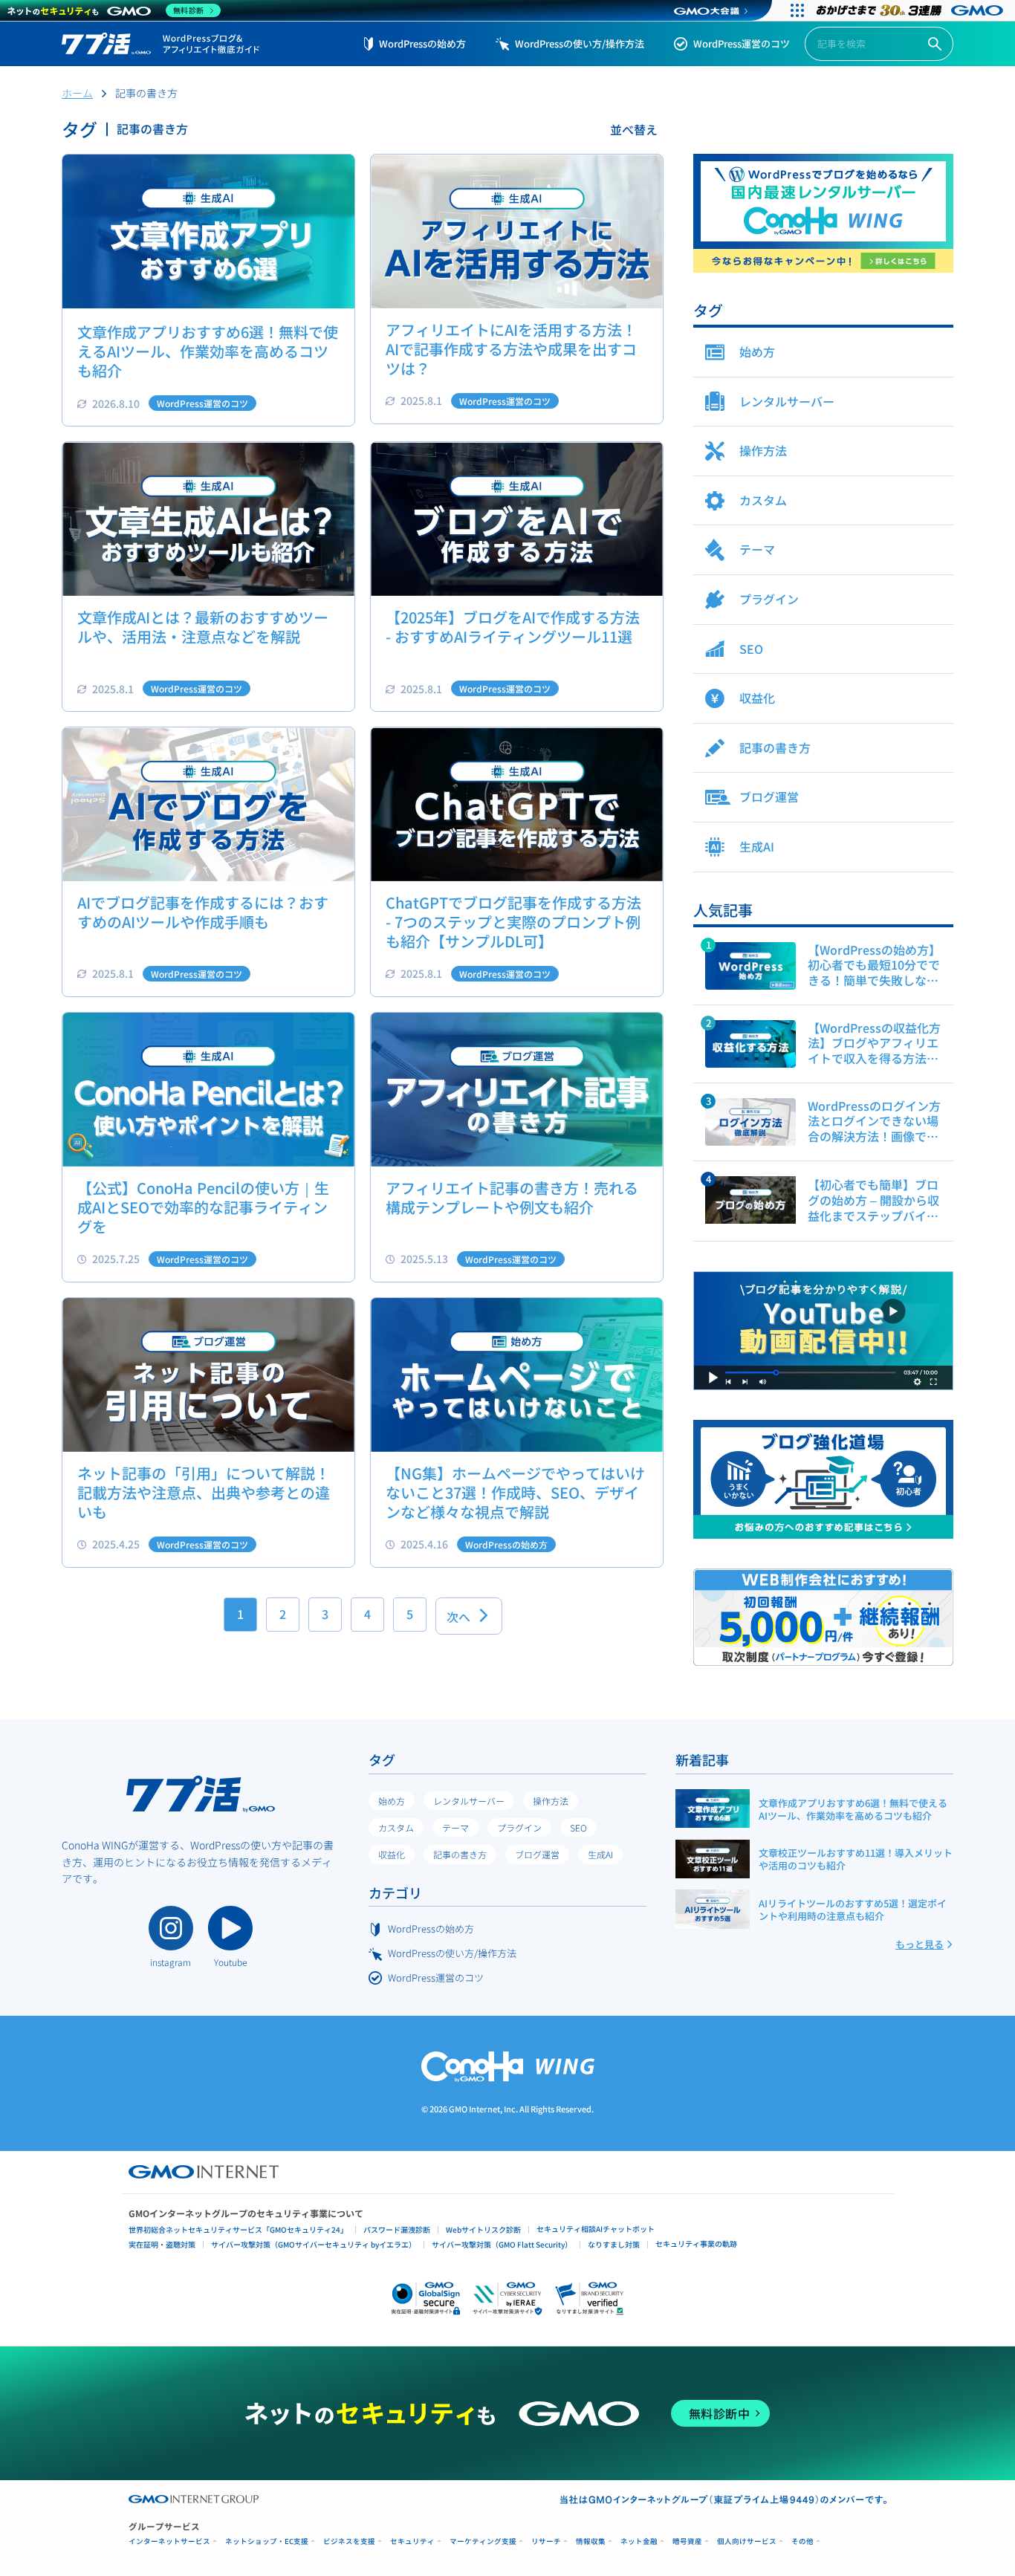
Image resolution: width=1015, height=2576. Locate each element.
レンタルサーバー (469, 1801)
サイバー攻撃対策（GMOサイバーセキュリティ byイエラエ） (314, 2244)
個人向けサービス (747, 2541)
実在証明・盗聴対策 (162, 2244)
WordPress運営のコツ (742, 43)
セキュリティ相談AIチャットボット (596, 2229)
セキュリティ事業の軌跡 (696, 2244)
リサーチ (546, 2541)
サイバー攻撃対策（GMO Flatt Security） (502, 2244)
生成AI (600, 1854)
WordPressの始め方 (422, 43)
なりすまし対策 (614, 2244)
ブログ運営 (537, 1854)
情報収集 (591, 2541)
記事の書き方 (460, 1854)
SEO (578, 1827)
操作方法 (551, 1801)
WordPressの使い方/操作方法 (580, 43)
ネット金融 (639, 2541)
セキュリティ (412, 2541)
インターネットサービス (169, 2541)
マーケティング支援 (483, 2541)
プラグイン (519, 1827)
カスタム (396, 1827)
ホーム (77, 93)
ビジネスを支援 (349, 2541)
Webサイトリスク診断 (483, 2229)
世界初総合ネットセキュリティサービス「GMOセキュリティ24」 (238, 2229)
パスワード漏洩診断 (397, 2229)
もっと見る (920, 1944)
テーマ (455, 1827)
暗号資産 (687, 2541)
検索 (935, 44)
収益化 (392, 1854)
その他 (802, 2541)
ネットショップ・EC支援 (267, 2541)
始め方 (392, 1801)
